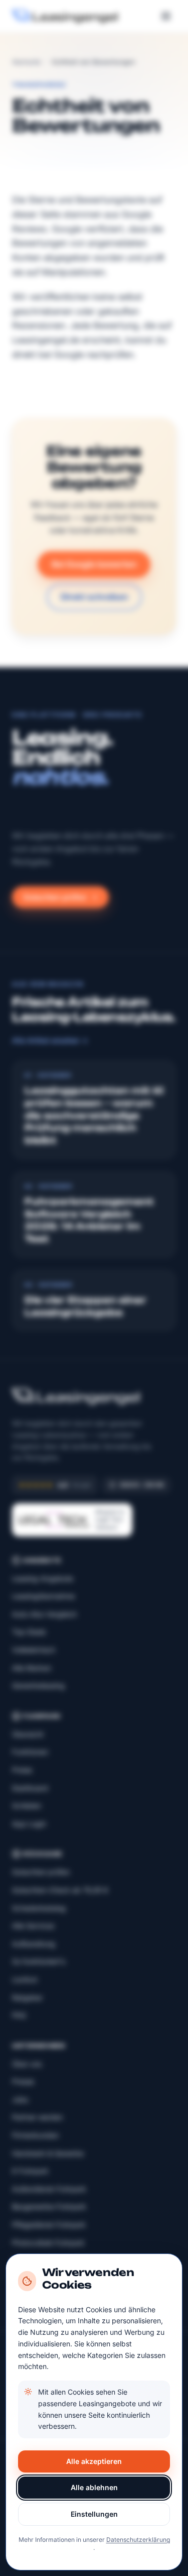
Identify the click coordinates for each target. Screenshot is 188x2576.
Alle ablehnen (94, 2487)
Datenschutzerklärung (138, 2540)
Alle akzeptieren (94, 2461)
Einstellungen (94, 2514)
